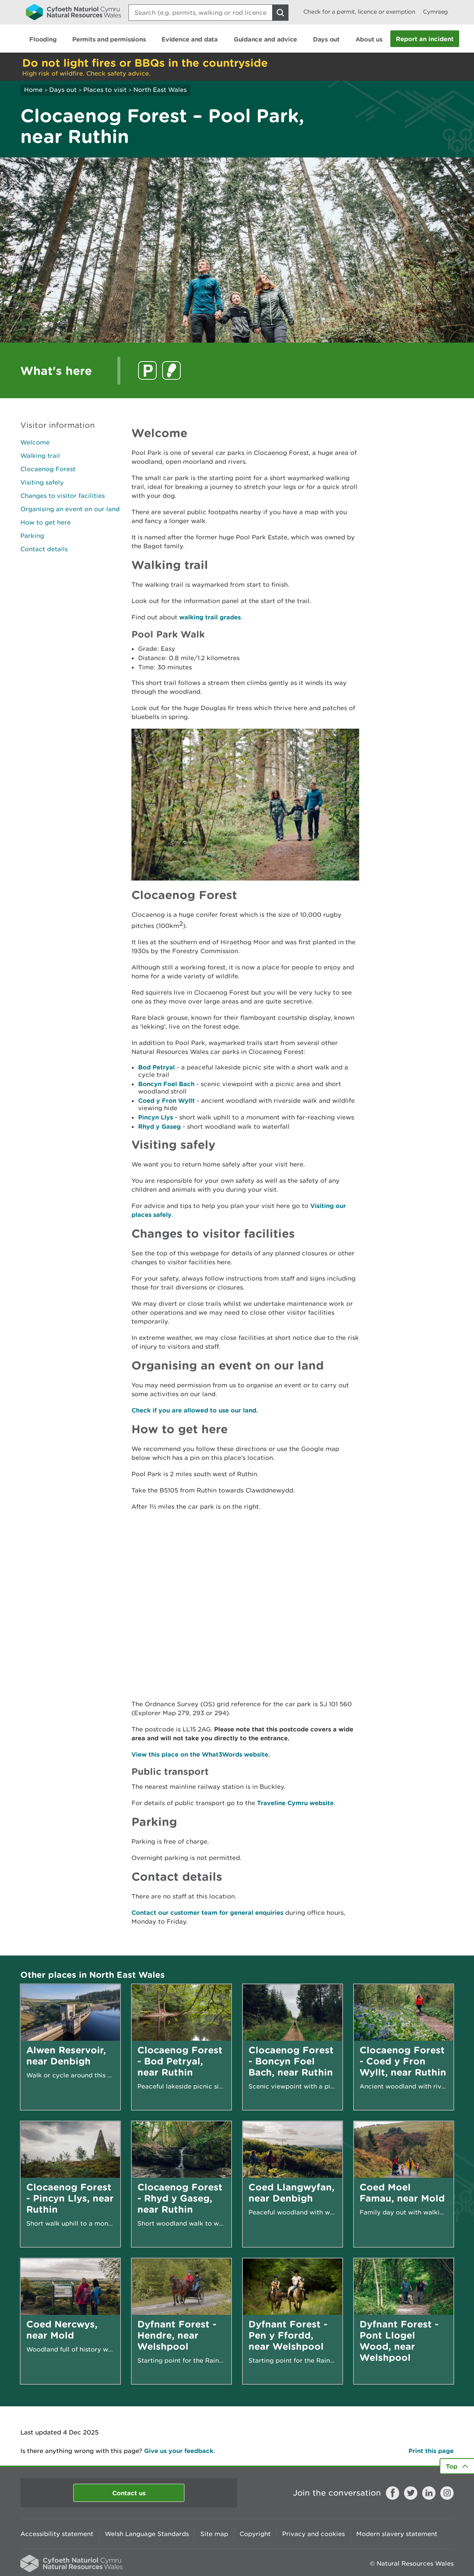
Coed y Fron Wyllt (166, 1100)
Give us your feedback (179, 2451)
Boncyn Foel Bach (166, 1084)
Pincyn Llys (156, 1117)
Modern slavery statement (397, 2534)
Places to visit (105, 90)
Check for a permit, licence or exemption (359, 12)
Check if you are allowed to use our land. (195, 1410)
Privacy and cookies (313, 2534)
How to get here (46, 522)
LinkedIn (429, 2493)
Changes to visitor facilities (63, 496)
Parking (32, 536)
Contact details (44, 549)
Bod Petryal (156, 1067)
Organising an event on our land (70, 509)
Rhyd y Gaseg (159, 1126)
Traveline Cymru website (295, 1803)
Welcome (35, 442)
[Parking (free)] (147, 370)
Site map (214, 2534)
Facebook (393, 2493)
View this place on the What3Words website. (201, 1754)
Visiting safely (42, 482)
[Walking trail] (171, 370)
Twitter (411, 2493)
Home (33, 90)
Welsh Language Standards (147, 2534)
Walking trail (40, 456)
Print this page (431, 2451)
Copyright (255, 2534)
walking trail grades (210, 617)
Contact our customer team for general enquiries (207, 1912)
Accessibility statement (57, 2534)
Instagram (447, 2493)
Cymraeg (435, 12)
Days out (63, 90)
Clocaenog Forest (48, 469)
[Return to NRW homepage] (74, 12)
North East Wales (160, 90)
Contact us (129, 2493)
